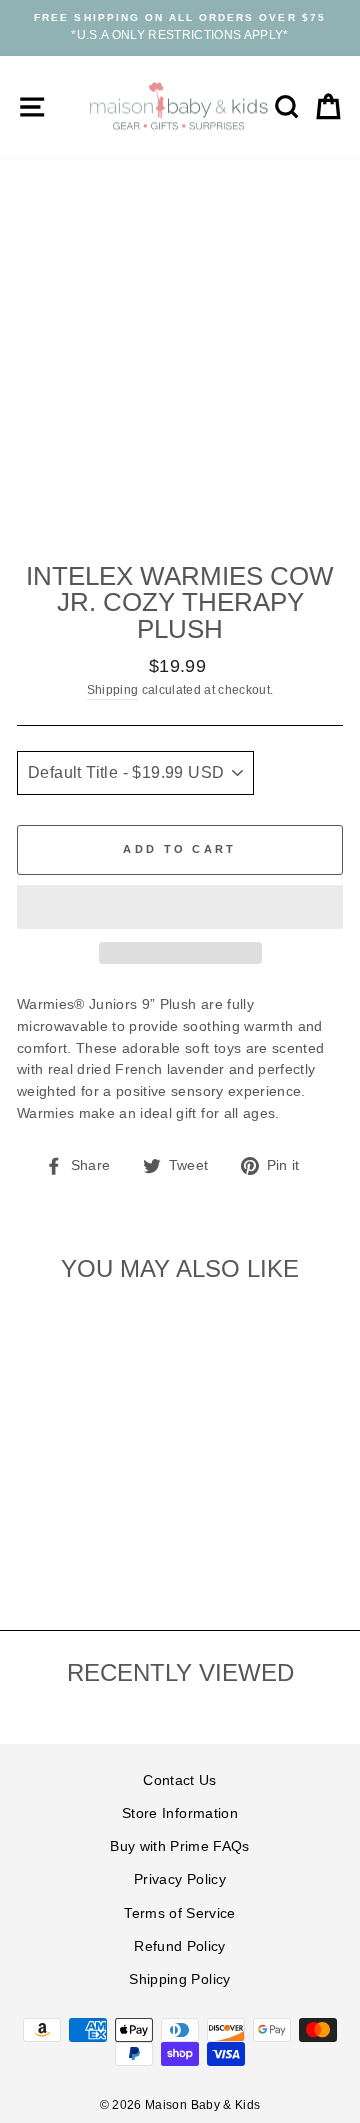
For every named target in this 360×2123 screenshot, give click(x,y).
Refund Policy (179, 1946)
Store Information (180, 1813)
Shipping (113, 690)
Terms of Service (179, 1913)
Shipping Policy (179, 1979)
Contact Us (179, 1780)
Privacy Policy (180, 1879)
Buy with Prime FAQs (179, 1846)
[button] (180, 907)
